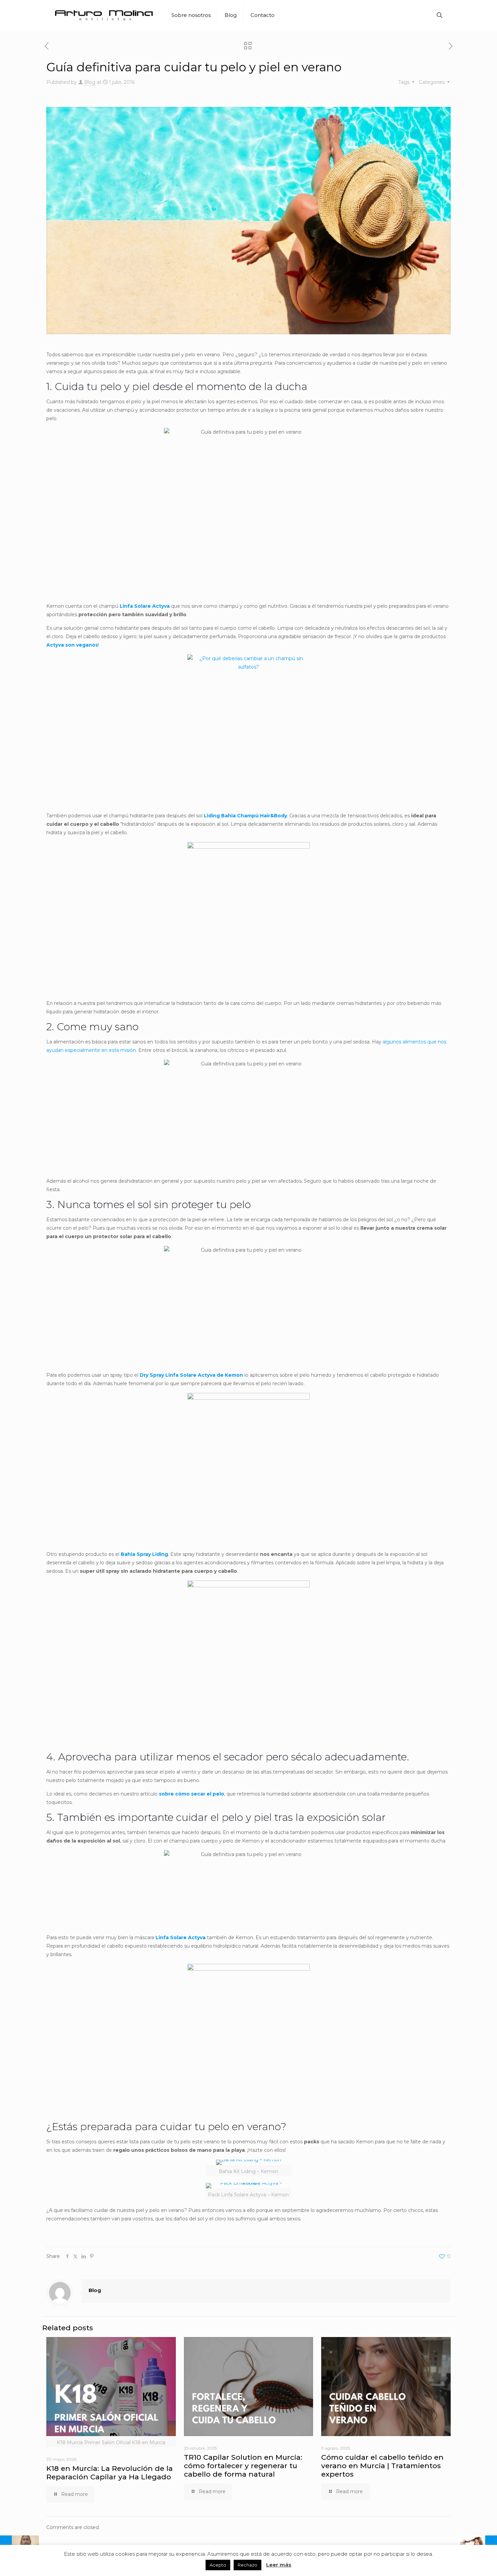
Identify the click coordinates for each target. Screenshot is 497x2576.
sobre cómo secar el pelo (192, 1794)
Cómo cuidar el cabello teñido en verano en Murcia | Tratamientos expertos (382, 2466)
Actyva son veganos (72, 645)
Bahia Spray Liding (144, 1554)
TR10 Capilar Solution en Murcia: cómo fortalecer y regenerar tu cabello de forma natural (243, 2466)
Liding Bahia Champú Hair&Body (245, 816)
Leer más (279, 2565)
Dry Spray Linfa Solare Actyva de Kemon (191, 1375)
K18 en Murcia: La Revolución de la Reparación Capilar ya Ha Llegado (110, 2473)
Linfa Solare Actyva (145, 606)
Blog (90, 82)
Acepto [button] (218, 2565)
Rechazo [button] (247, 2565)
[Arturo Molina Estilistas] (104, 15)
